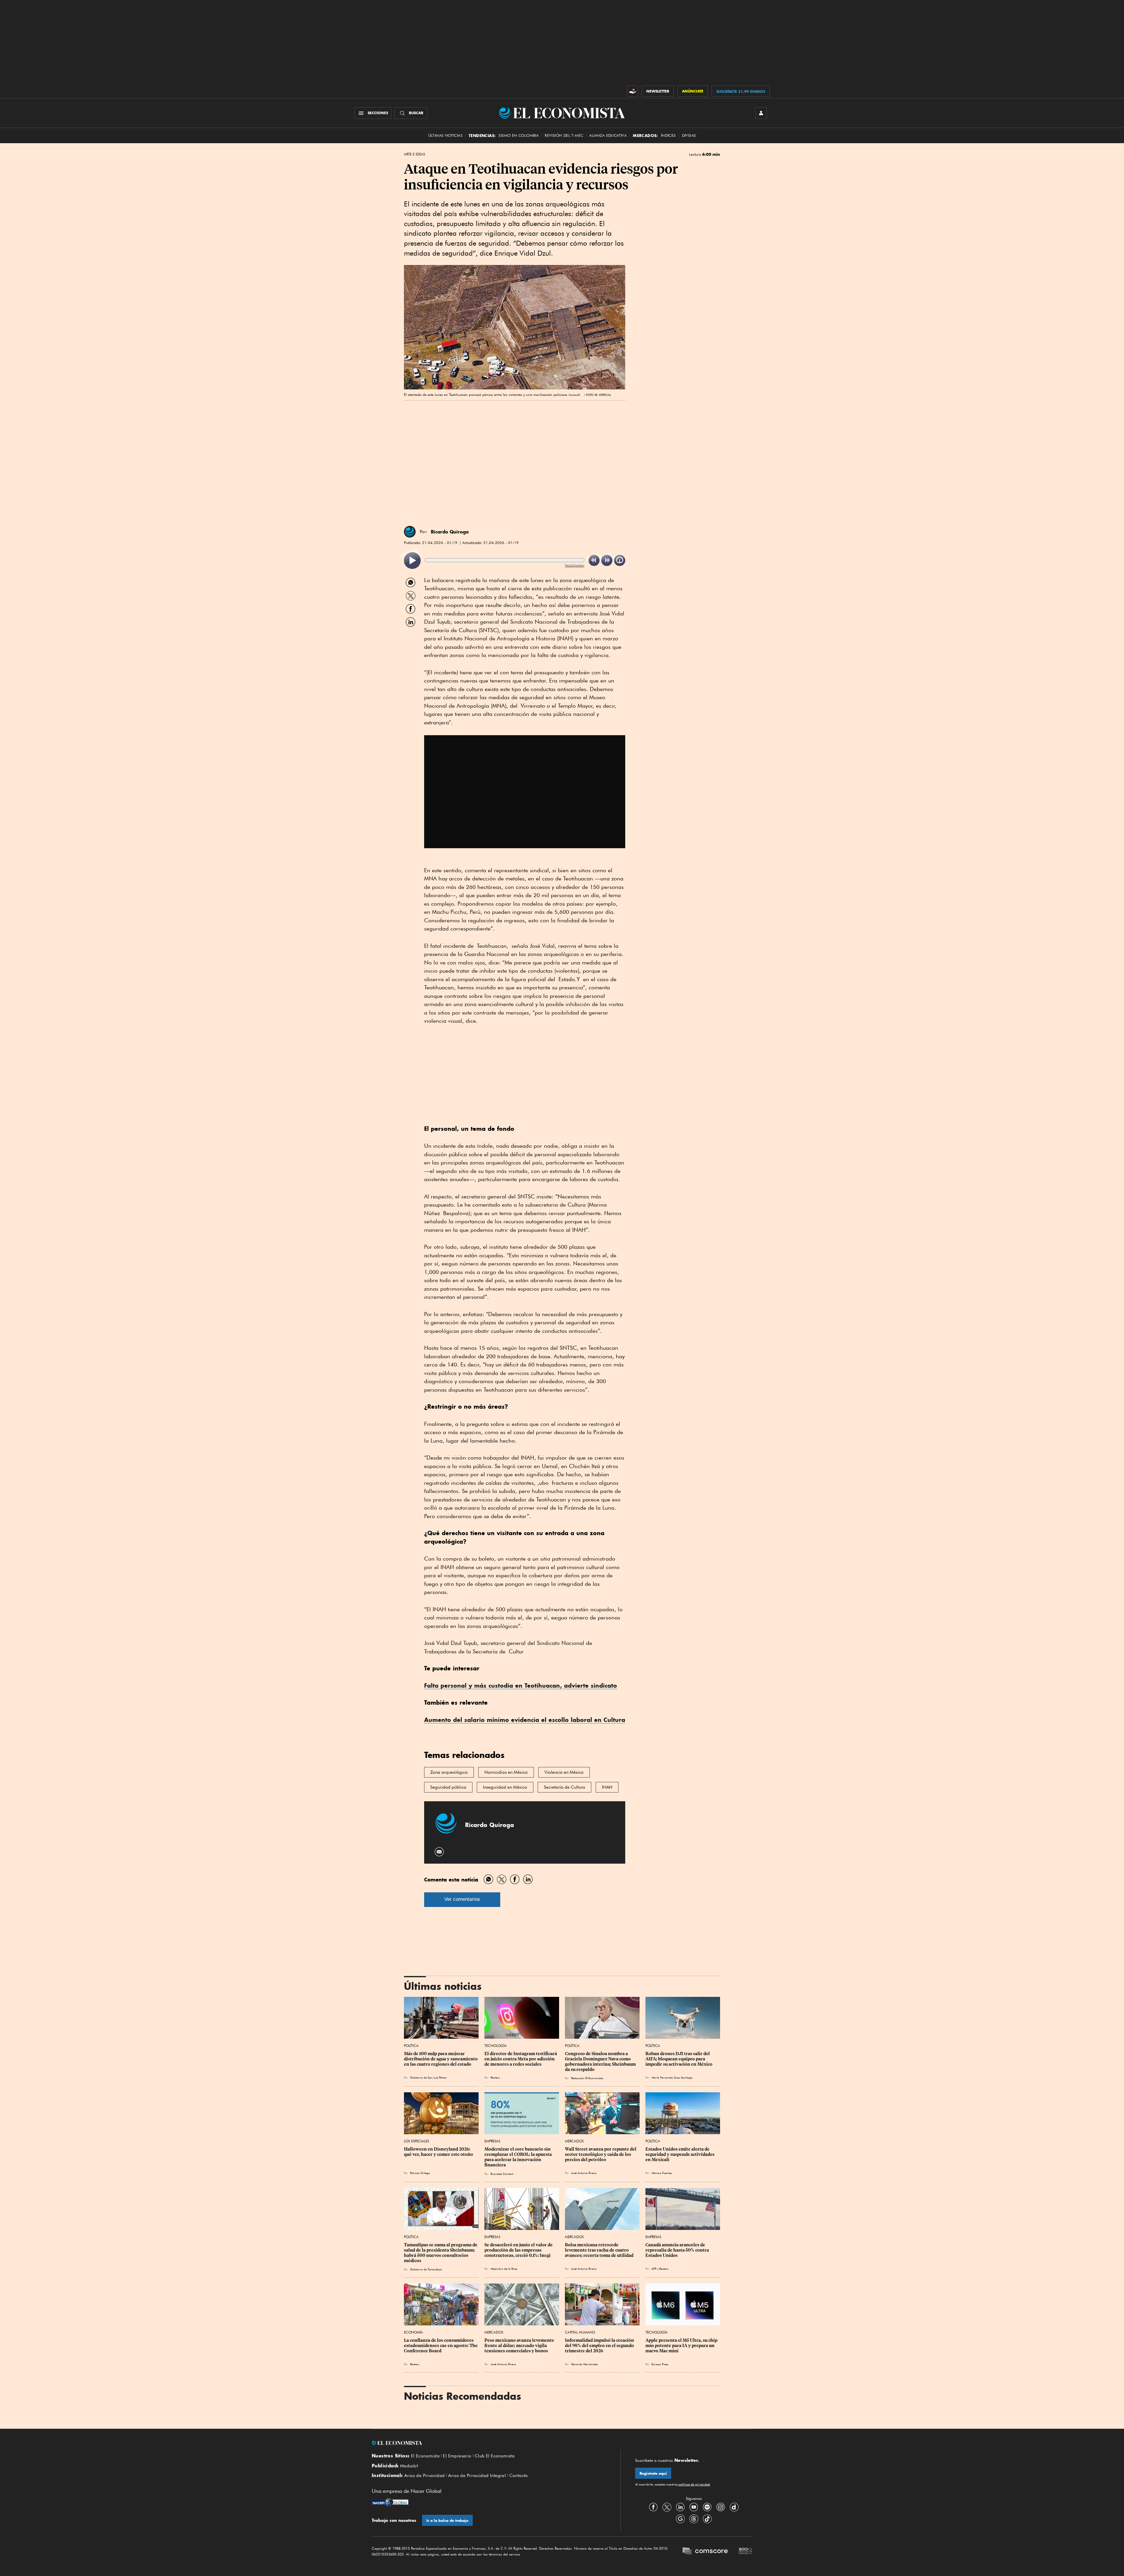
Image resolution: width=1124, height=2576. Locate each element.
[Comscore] (705, 2552)
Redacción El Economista (587, 2078)
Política (411, 2046)
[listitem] (412, 561)
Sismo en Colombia (519, 135)
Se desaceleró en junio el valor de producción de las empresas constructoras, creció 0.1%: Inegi (519, 2250)
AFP (654, 2269)
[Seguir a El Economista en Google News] (680, 2519)
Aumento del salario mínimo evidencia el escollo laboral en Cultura (525, 1720)
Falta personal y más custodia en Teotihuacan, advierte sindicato (521, 1685)
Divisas (689, 135)
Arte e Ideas (414, 154)
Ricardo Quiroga (450, 532)
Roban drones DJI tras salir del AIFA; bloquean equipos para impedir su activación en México (679, 2059)
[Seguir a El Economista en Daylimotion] (734, 2507)
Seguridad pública (448, 1787)
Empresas (492, 2141)
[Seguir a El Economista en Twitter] (667, 2507)
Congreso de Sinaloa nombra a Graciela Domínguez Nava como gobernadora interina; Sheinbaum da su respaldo (601, 2062)
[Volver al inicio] (489, 2443)
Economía (413, 2332)
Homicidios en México (506, 1772)
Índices (668, 135)
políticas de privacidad (694, 2484)
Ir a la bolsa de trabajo (447, 2521)
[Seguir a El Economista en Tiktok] (707, 2519)
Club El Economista (495, 2456)
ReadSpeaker (575, 565)
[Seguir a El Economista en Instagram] (721, 2507)
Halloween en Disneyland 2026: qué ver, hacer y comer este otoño (438, 2152)
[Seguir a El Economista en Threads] (694, 2519)
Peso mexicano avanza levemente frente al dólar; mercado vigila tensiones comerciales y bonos (520, 2346)
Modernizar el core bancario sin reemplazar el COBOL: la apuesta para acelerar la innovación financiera (519, 2157)
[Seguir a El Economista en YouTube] (694, 2507)
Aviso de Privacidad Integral (477, 2476)
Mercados (574, 2141)
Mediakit (409, 2466)
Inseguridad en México (505, 1787)
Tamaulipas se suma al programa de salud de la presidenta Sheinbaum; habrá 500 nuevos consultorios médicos (441, 2253)
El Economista (425, 2456)
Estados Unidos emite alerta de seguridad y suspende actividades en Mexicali (680, 2154)
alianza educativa (608, 135)
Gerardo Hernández (584, 2364)
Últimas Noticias (445, 135)
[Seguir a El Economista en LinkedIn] (680, 2507)
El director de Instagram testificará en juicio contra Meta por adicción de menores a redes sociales (521, 2059)
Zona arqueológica (449, 1772)
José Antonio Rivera (584, 2173)
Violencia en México (564, 1772)
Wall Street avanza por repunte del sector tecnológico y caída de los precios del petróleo (601, 2154)
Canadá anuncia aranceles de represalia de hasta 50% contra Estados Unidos (678, 2250)
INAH (607, 1787)
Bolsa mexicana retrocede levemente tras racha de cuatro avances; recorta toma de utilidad (599, 2250)
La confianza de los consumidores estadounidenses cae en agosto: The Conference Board (441, 2346)
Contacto (519, 2476)
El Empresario (457, 2456)
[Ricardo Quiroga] (410, 532)
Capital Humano (580, 2332)
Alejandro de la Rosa (504, 2269)
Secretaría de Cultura (564, 1787)
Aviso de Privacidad (425, 2476)
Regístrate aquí (653, 2473)
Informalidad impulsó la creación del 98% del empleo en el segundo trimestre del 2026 (600, 2346)
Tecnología (496, 2046)
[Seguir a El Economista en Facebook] (653, 2507)
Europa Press (660, 2364)
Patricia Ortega (420, 2173)
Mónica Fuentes (662, 2173)
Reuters (495, 2077)
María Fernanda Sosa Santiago (672, 2077)
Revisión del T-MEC (564, 135)
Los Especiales (417, 2141)
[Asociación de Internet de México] (746, 2552)
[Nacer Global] (390, 2503)
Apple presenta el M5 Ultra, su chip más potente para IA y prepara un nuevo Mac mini (682, 2346)
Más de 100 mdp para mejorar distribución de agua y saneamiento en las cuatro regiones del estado (441, 2059)
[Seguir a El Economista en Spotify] (707, 2507)
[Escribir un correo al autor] (440, 1852)
